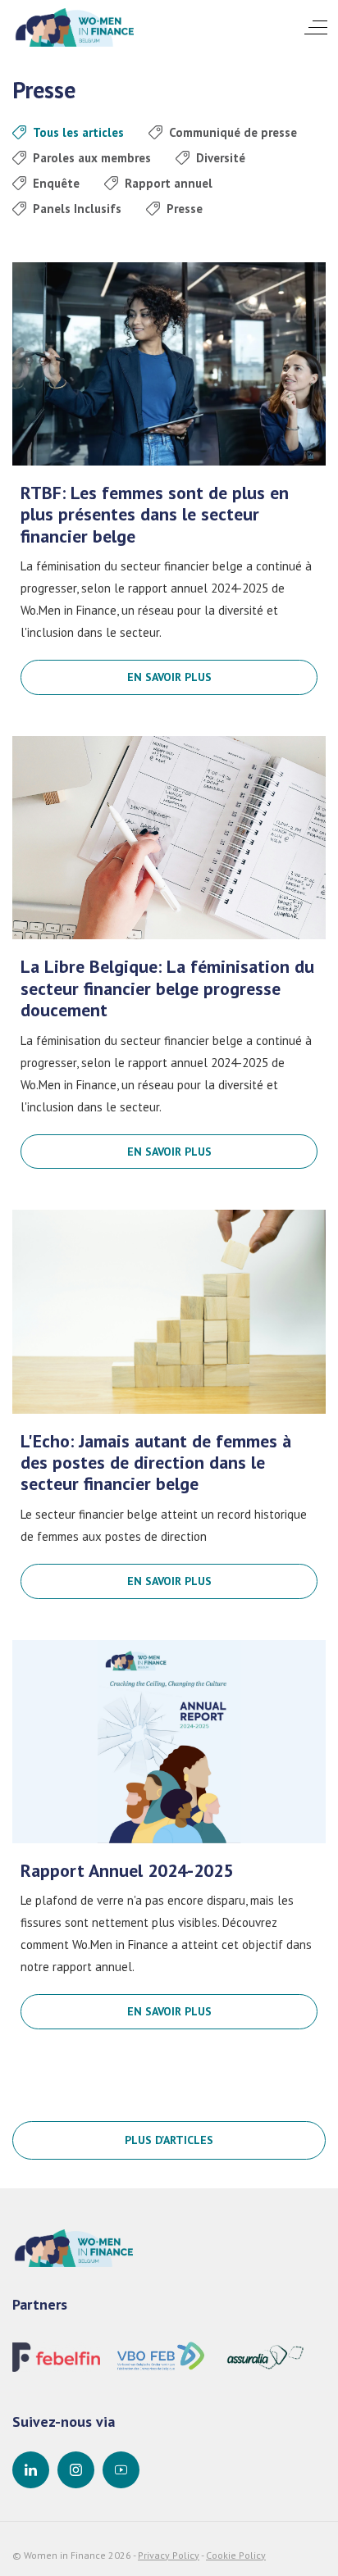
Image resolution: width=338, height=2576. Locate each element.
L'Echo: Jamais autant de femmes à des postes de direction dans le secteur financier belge (156, 1463)
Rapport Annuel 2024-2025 (127, 1870)
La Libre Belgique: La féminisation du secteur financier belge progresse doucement (167, 988)
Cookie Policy (236, 2555)
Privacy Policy (169, 2555)
